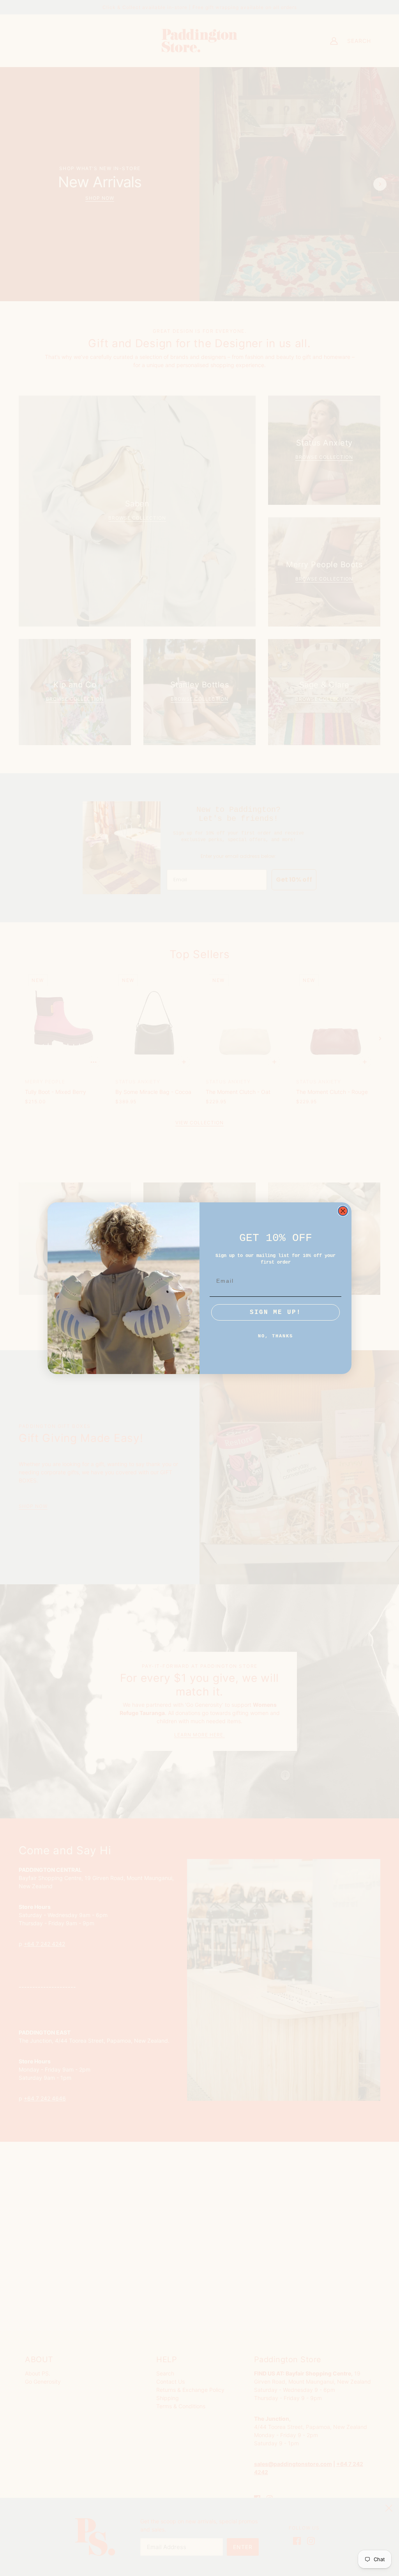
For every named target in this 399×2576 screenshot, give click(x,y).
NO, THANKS (275, 1336)
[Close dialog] (343, 1211)
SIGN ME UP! (275, 1312)
